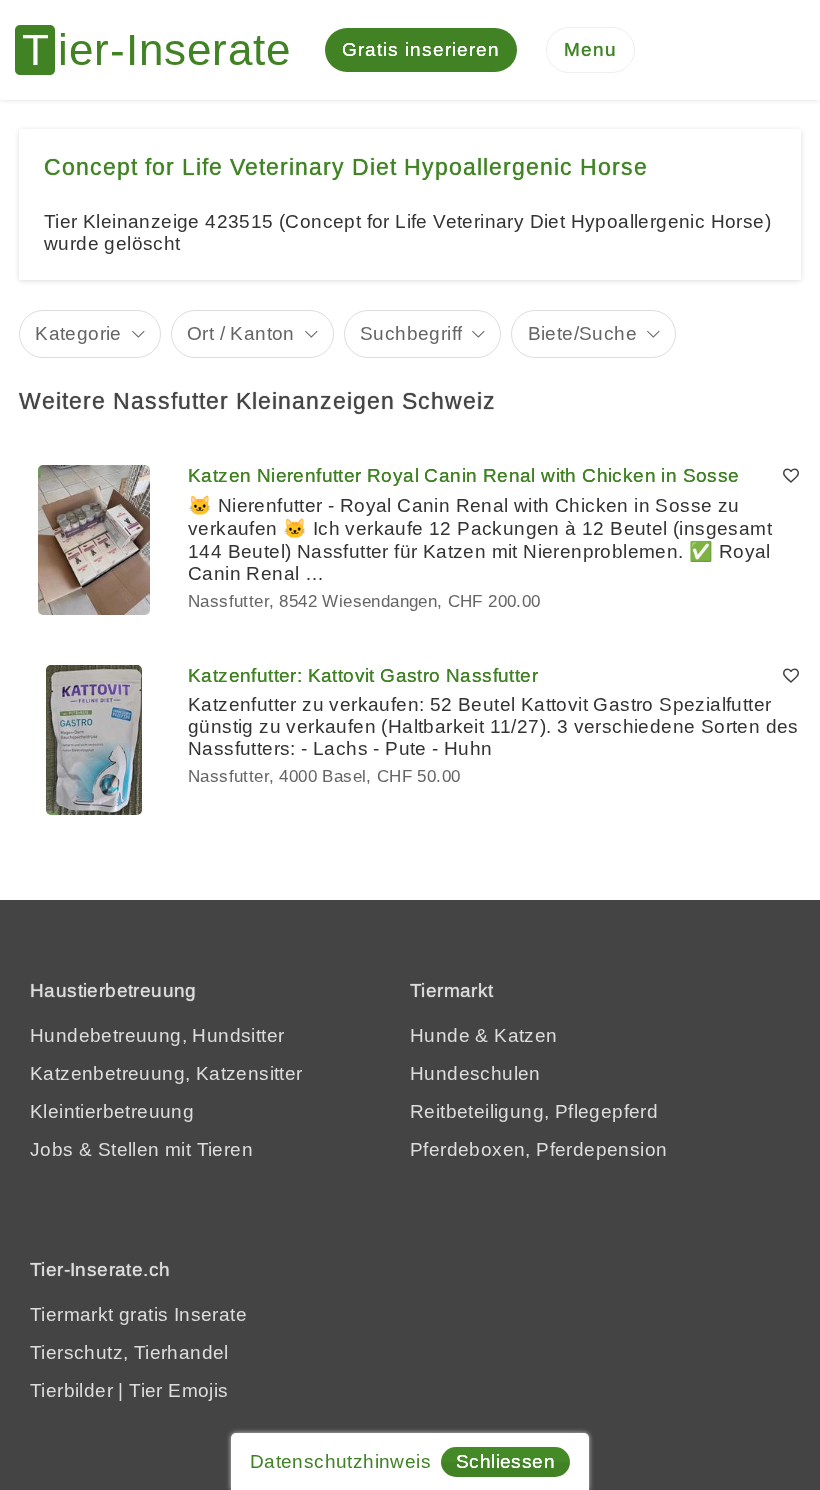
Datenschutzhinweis (340, 1461)
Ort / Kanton (241, 333)
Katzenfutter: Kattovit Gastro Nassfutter (363, 675)
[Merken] (791, 476)
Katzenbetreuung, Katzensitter (166, 1073)
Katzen (525, 1035)
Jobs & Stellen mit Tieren (141, 1149)
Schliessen (505, 1461)
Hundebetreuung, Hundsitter (157, 1035)
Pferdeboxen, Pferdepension (538, 1149)
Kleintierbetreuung (112, 1111)
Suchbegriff (411, 333)
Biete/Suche (582, 333)
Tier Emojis (178, 1390)
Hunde (440, 1035)
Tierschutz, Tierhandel (129, 1352)
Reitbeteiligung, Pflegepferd (534, 1111)
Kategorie (78, 333)
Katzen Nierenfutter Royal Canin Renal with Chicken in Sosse (464, 475)
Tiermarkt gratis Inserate (138, 1314)
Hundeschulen (475, 1073)
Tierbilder (71, 1390)
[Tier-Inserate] (165, 50)
